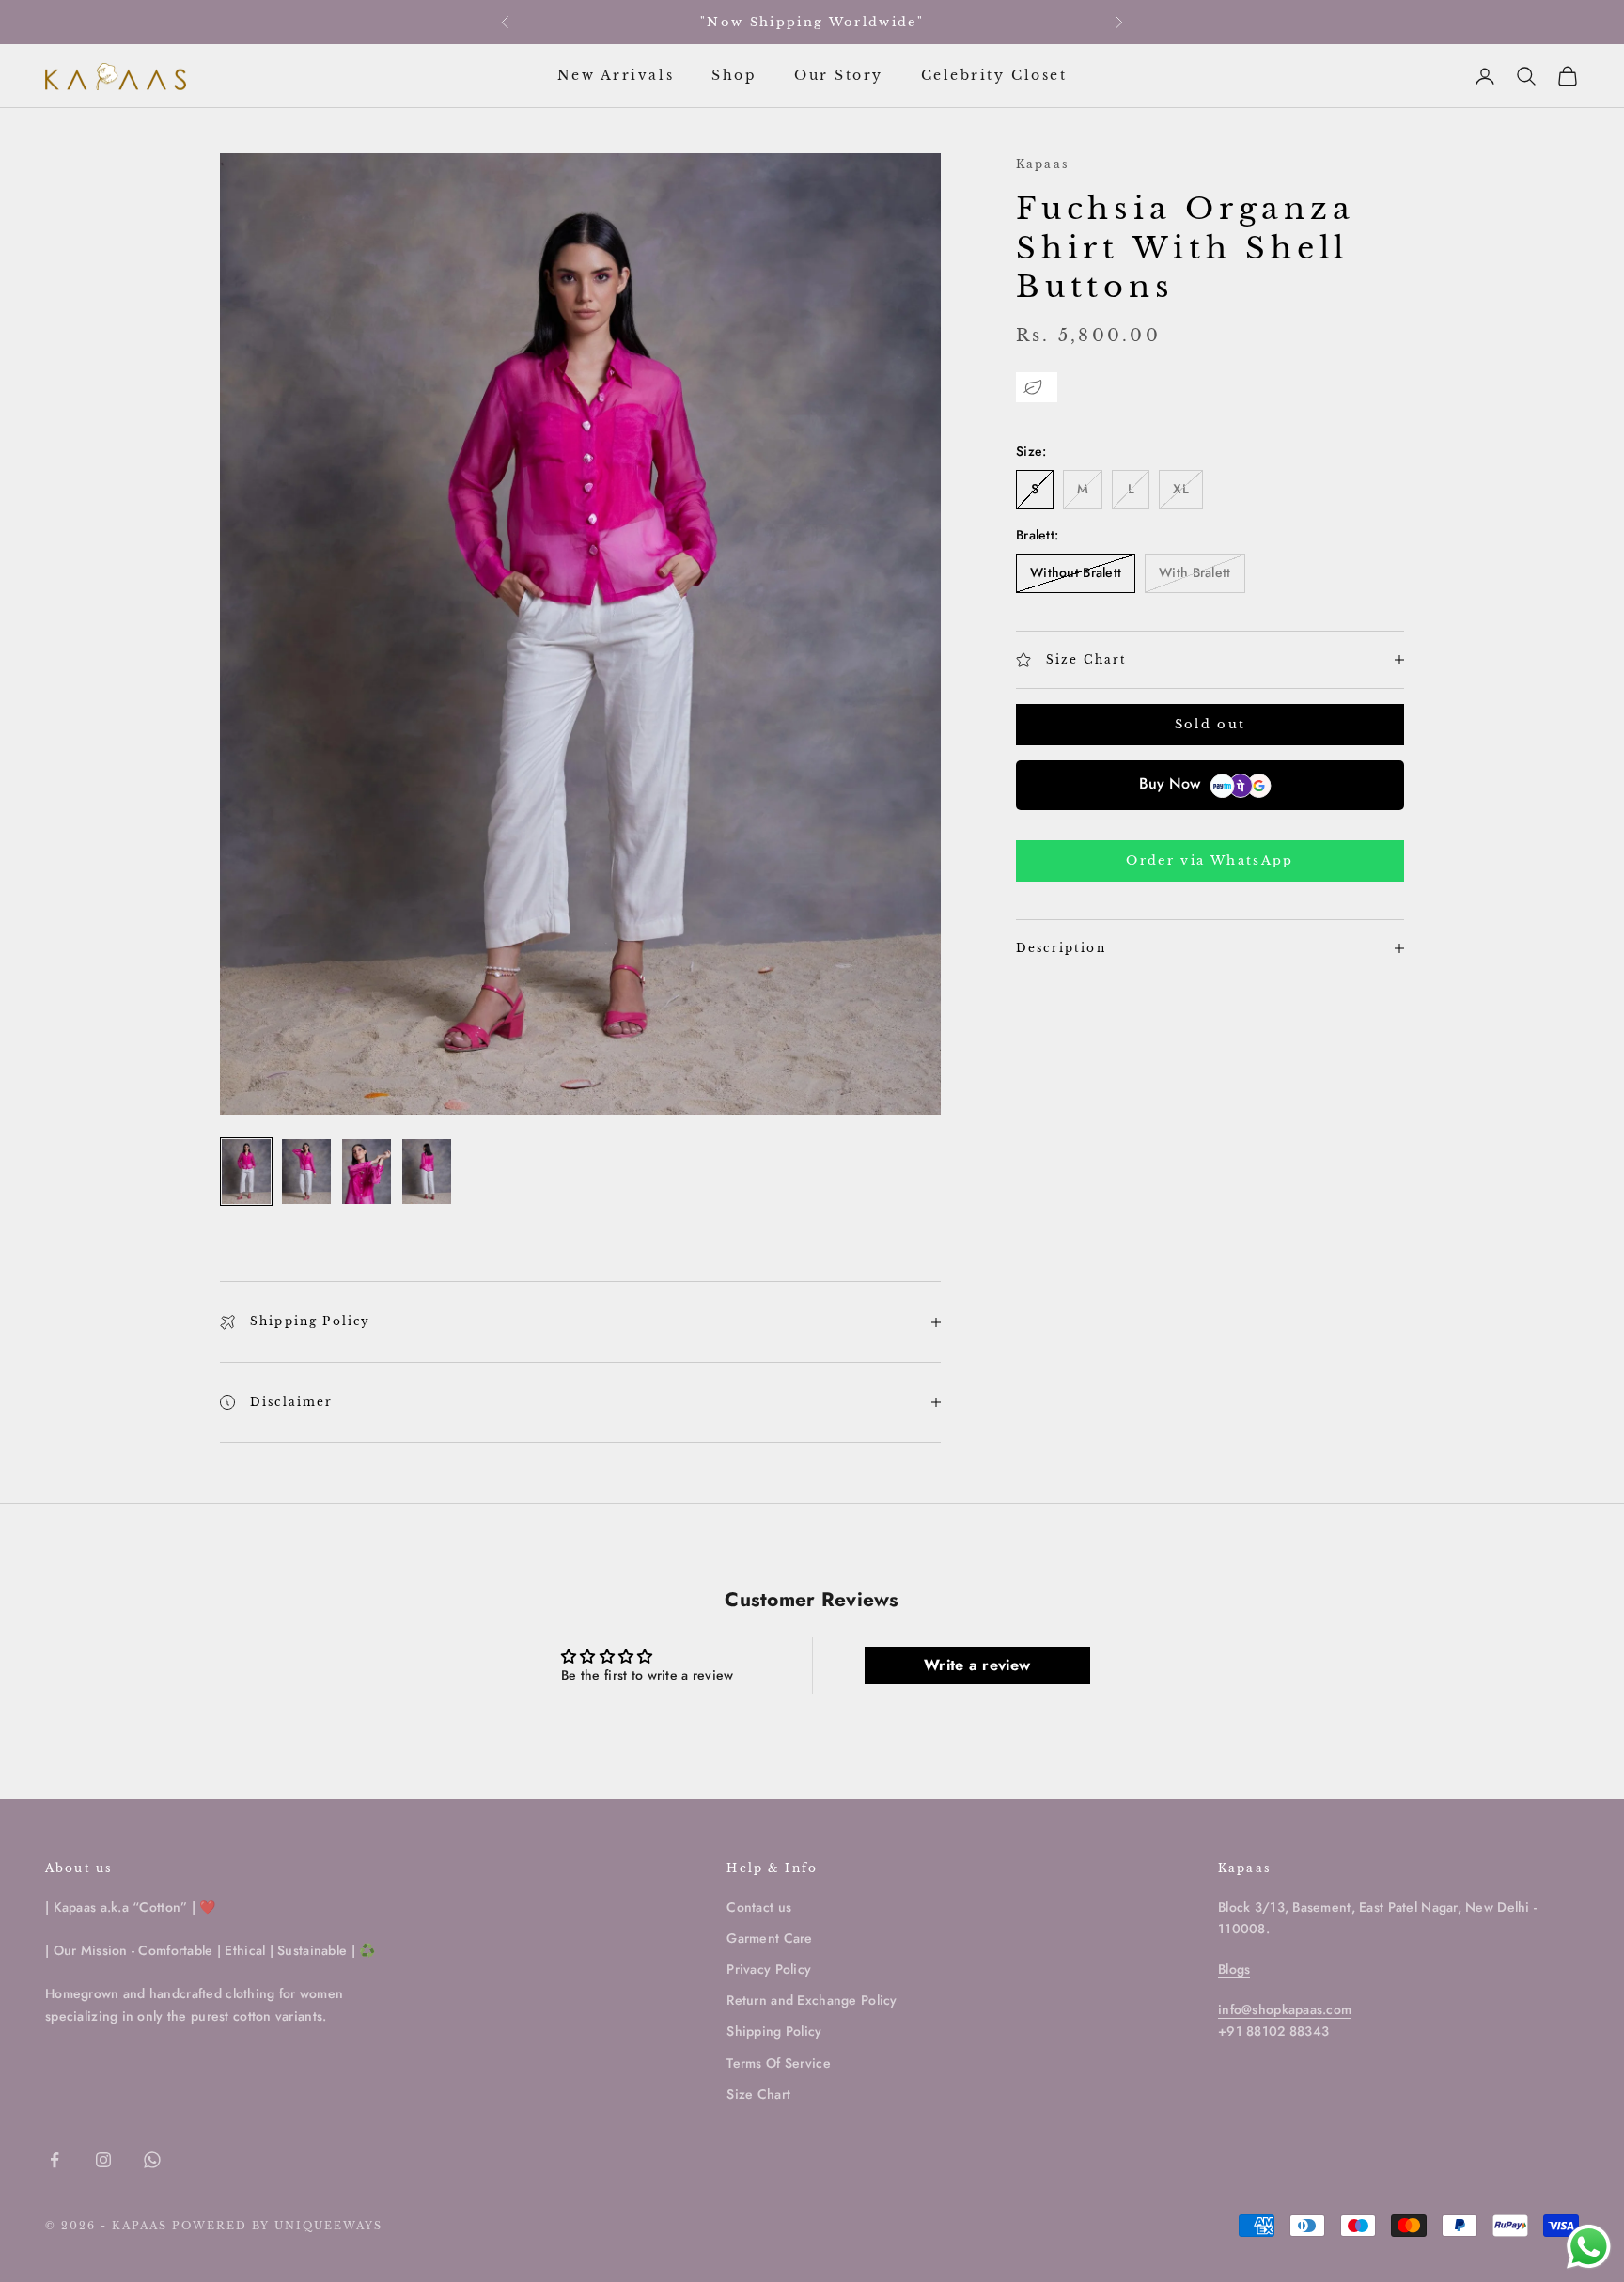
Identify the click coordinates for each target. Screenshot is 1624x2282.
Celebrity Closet (994, 75)
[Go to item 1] (246, 1172)
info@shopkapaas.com (1285, 2009)
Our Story (839, 75)
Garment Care (769, 1938)
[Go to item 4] (427, 1172)
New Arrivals (616, 75)
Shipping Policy (774, 2031)
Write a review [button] (977, 1665)
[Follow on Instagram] (103, 2160)
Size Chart (758, 2094)
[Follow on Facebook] (55, 2160)
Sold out (1210, 725)
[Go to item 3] (367, 1172)
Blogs (1234, 1969)
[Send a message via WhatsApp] (1589, 2247)
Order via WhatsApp (1210, 860)
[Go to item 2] (306, 1172)
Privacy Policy (769, 1969)
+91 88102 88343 (1273, 2031)
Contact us (759, 1907)
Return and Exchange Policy (812, 2000)
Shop (734, 75)
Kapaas (1042, 164)
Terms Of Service (778, 2063)
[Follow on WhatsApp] (152, 2160)
